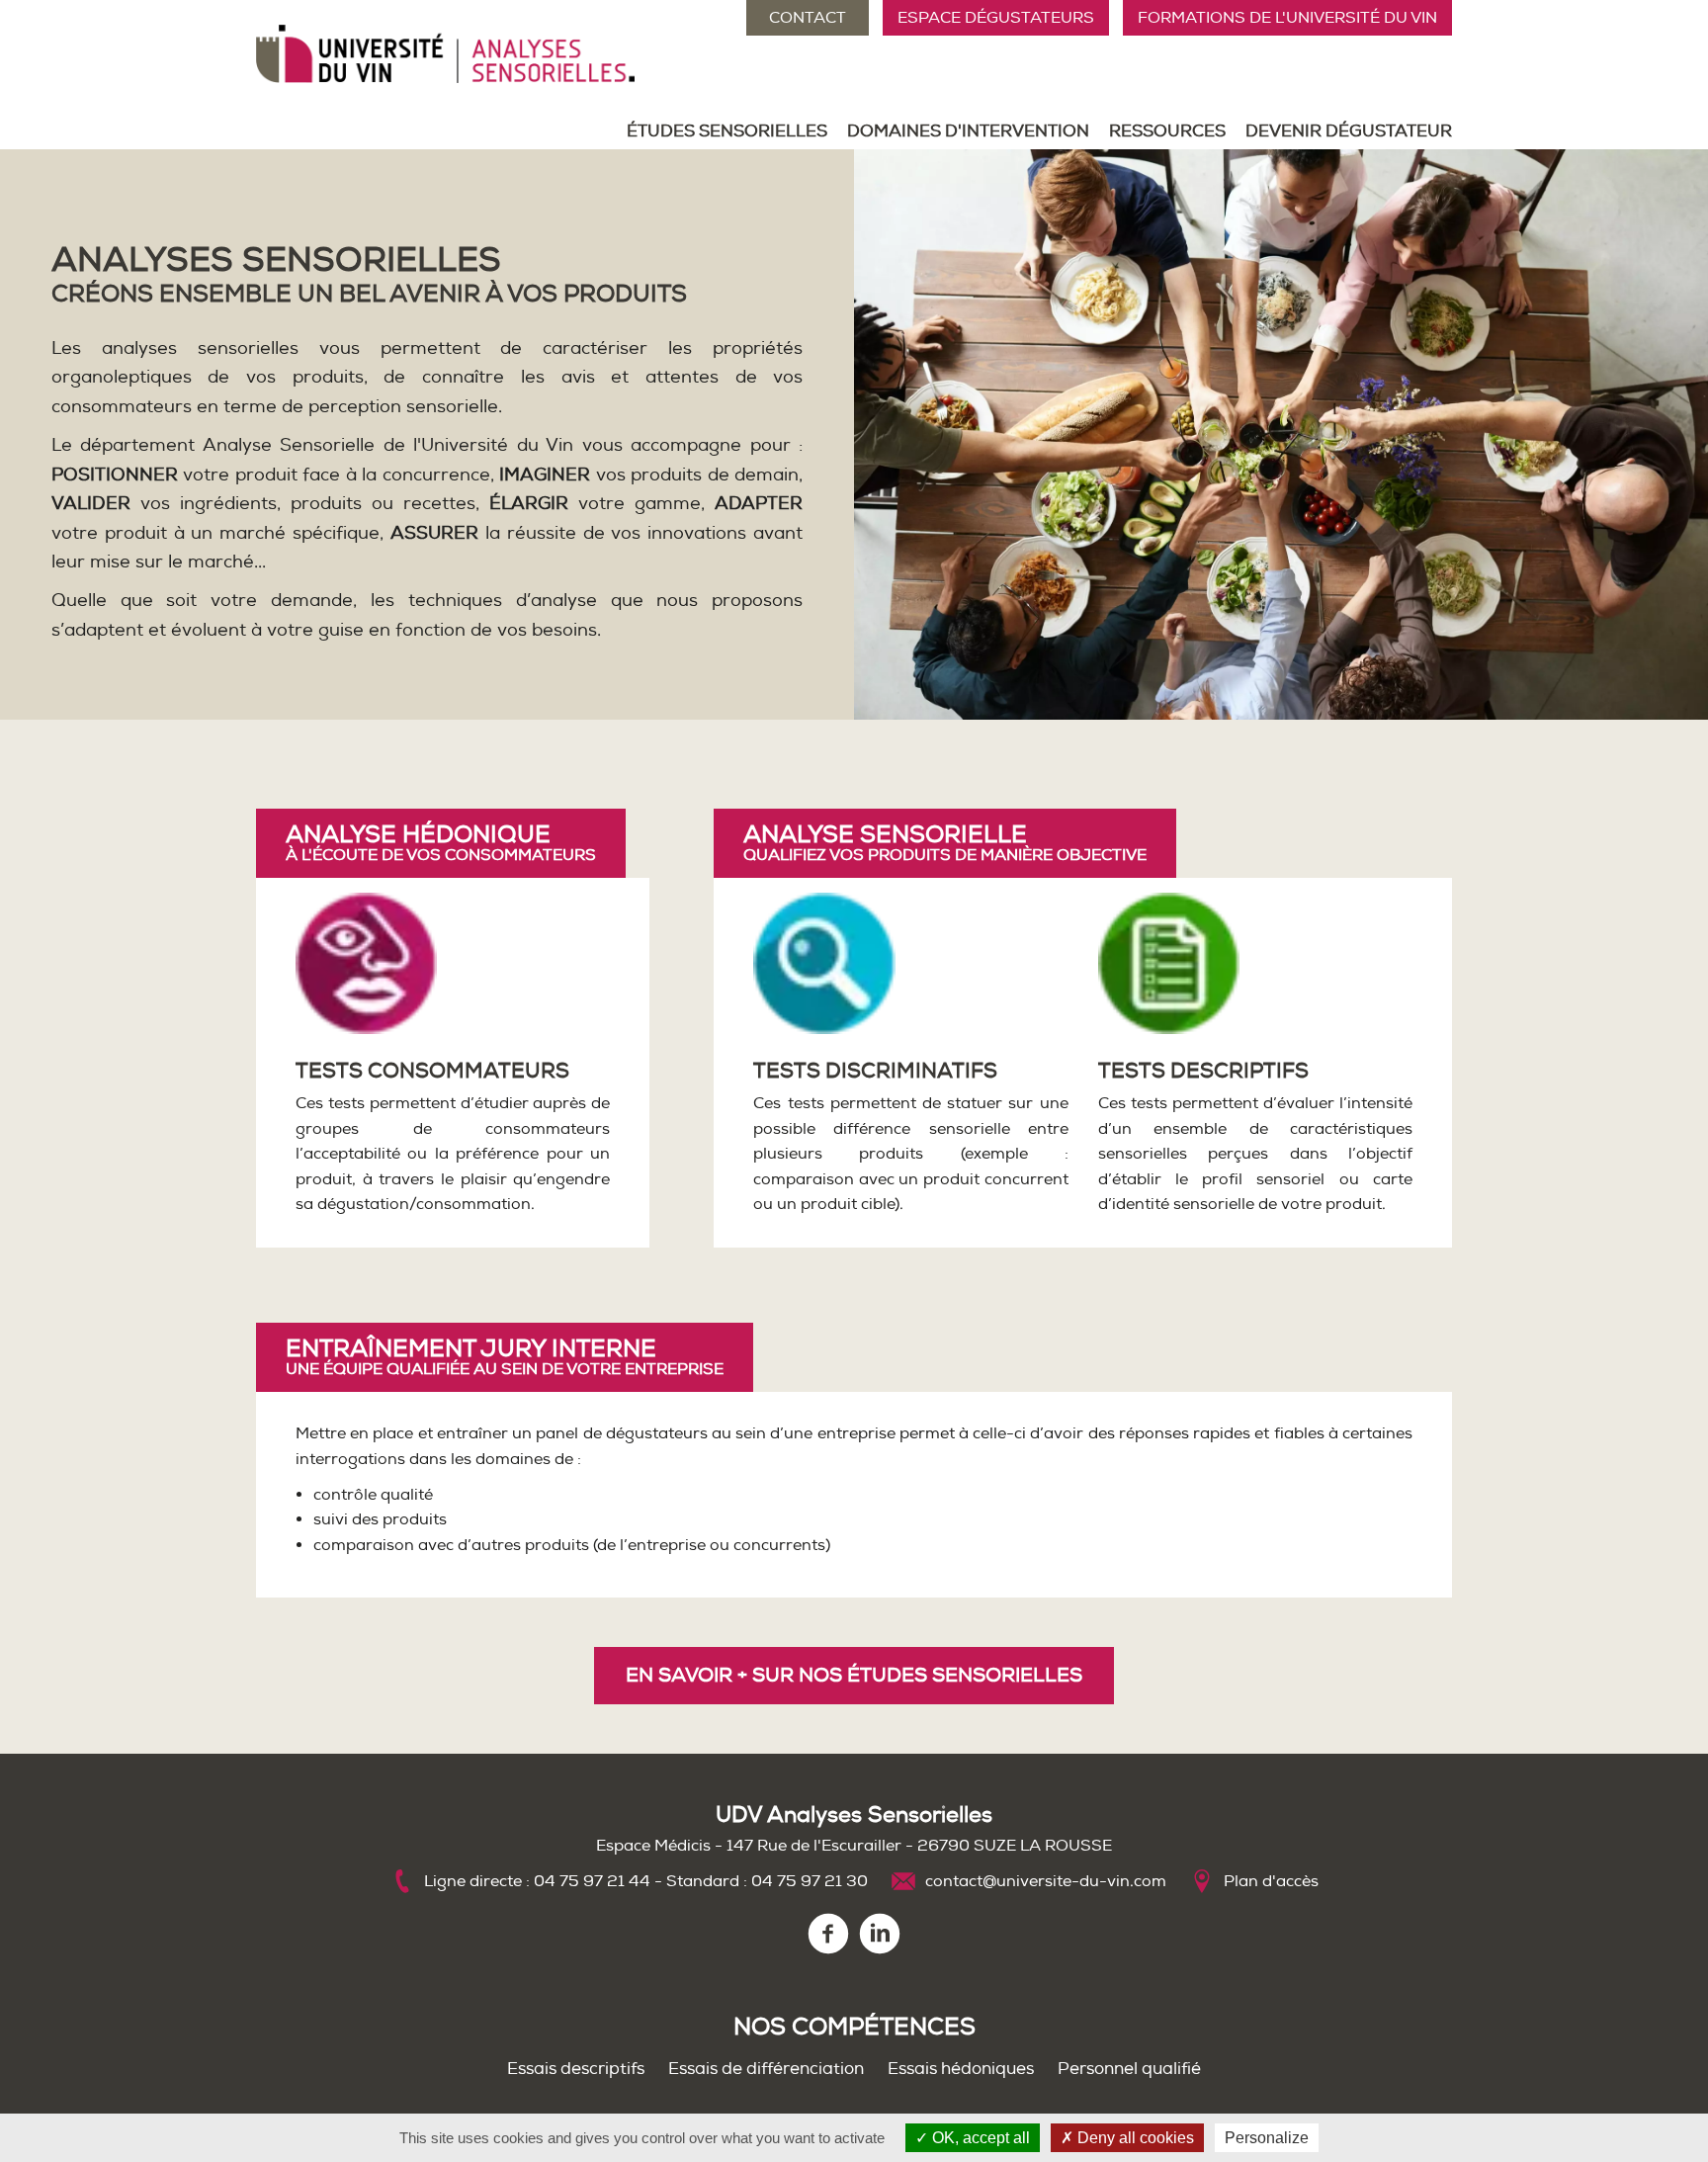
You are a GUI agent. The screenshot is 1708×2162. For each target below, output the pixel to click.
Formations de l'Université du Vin (1287, 18)
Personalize (1267, 2138)
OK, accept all (979, 2138)
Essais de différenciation (766, 2069)
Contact (808, 18)
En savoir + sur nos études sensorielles (854, 1675)
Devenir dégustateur (1349, 131)
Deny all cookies (1134, 2138)
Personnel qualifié (1129, 2069)
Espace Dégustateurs (996, 18)
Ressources (1167, 131)
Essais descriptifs (576, 2069)
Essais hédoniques (961, 2069)
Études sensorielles (727, 131)
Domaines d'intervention (968, 131)
